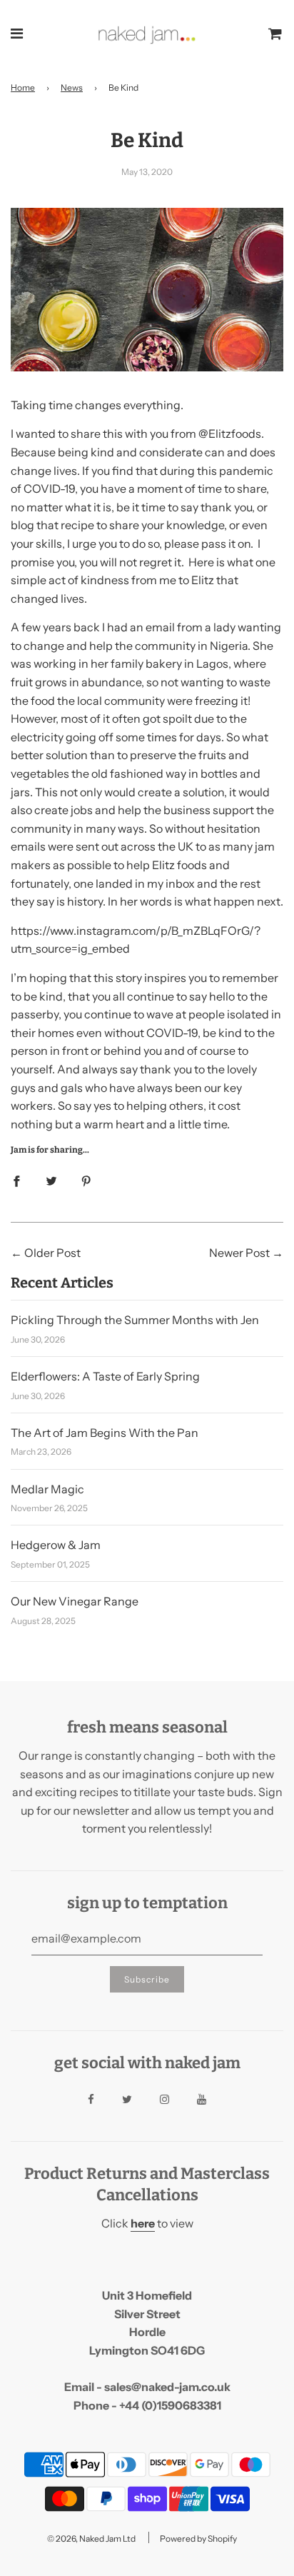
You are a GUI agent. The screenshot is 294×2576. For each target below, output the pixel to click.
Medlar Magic (47, 1489)
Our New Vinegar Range (75, 1601)
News (72, 87)
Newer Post (239, 1253)
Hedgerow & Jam (56, 1545)
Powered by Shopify (198, 2539)
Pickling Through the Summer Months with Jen (135, 1320)
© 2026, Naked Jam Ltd (91, 2539)
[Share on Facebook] (16, 1181)
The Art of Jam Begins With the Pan (105, 1433)
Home (23, 87)
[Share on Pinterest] (86, 1181)
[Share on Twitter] (51, 1181)
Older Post (52, 1253)
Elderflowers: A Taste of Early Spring (105, 1376)
